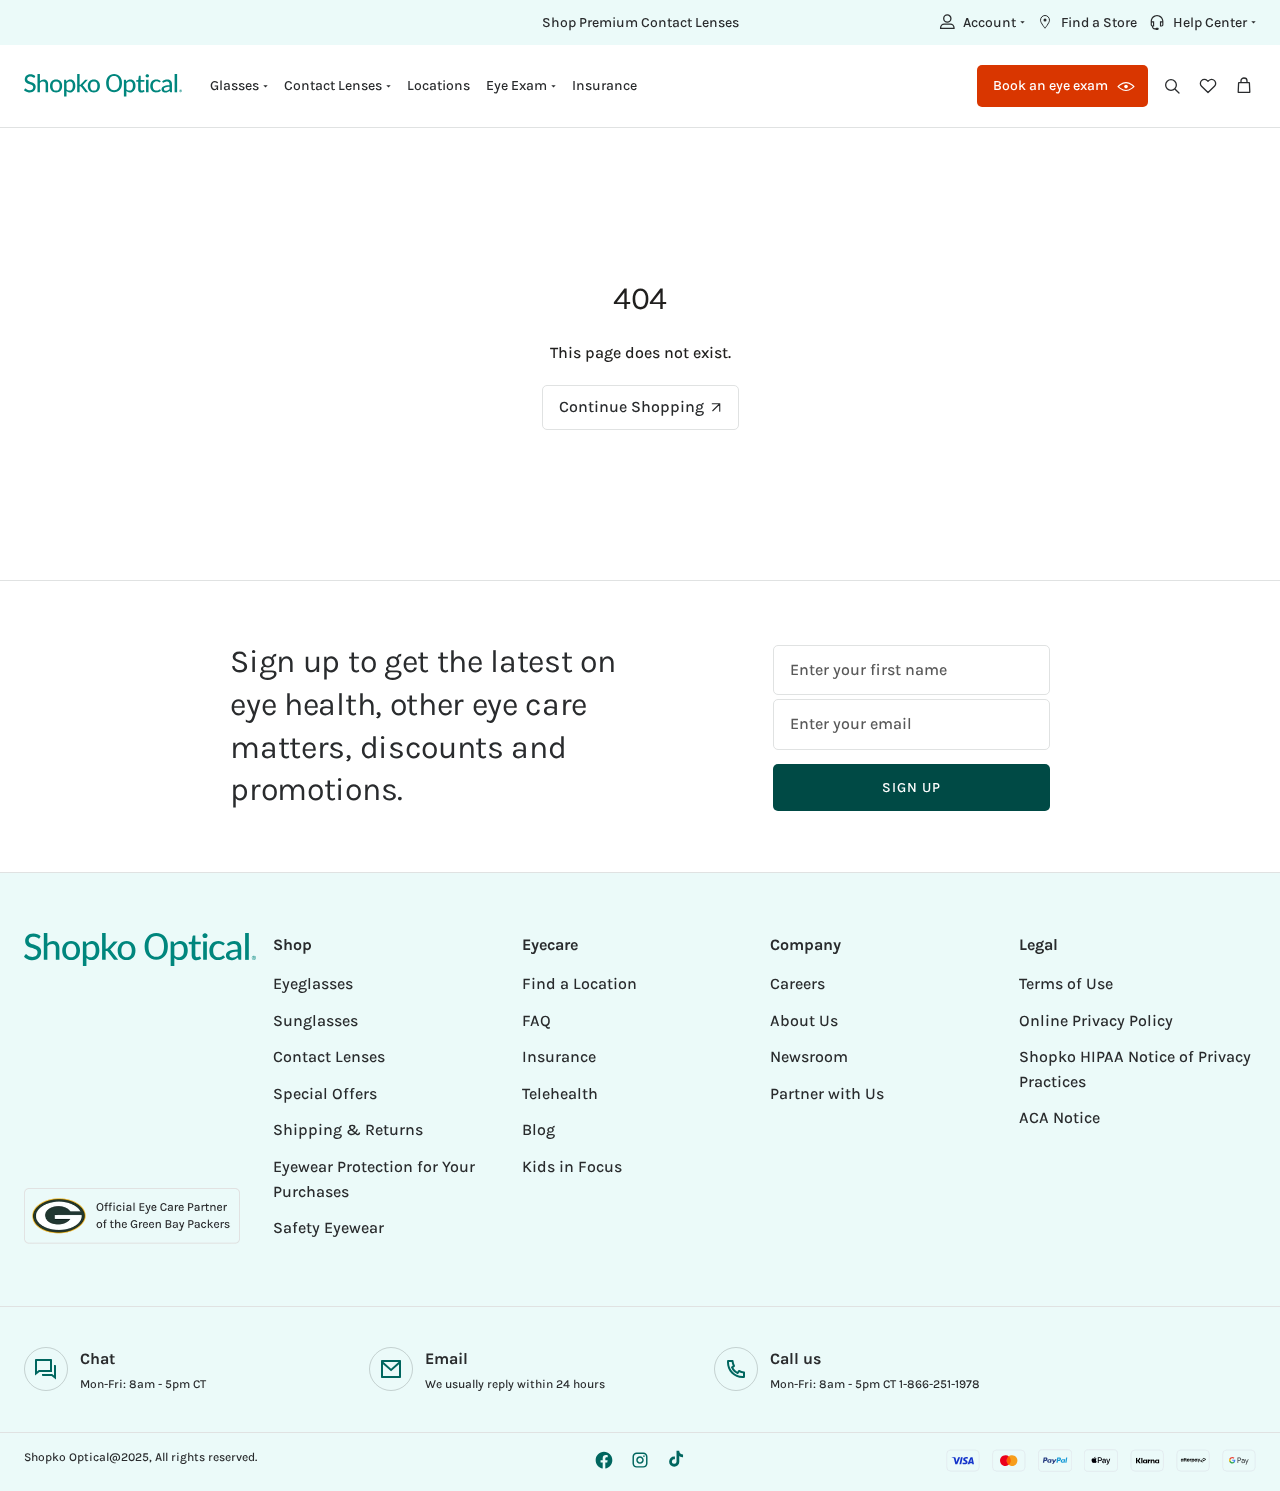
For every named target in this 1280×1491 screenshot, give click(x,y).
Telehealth (560, 1093)
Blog (538, 1129)
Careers (797, 983)
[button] (980, 22)
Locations (438, 85)
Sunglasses (315, 1020)
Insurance (604, 85)
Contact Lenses (329, 1056)
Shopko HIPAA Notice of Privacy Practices (1135, 1069)
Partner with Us (827, 1093)
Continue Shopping (631, 406)
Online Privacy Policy (1096, 1020)
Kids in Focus (572, 1166)
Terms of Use (1066, 983)
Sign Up (911, 787)
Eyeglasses (313, 983)
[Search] (1172, 86)
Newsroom (809, 1056)
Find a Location (579, 983)
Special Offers (325, 1093)
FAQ (536, 1020)
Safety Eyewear (328, 1227)
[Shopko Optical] (103, 85)
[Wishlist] (1208, 86)
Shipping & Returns (348, 1129)
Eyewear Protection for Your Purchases (374, 1179)
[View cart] (1244, 86)
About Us (804, 1020)
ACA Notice (1059, 1117)
